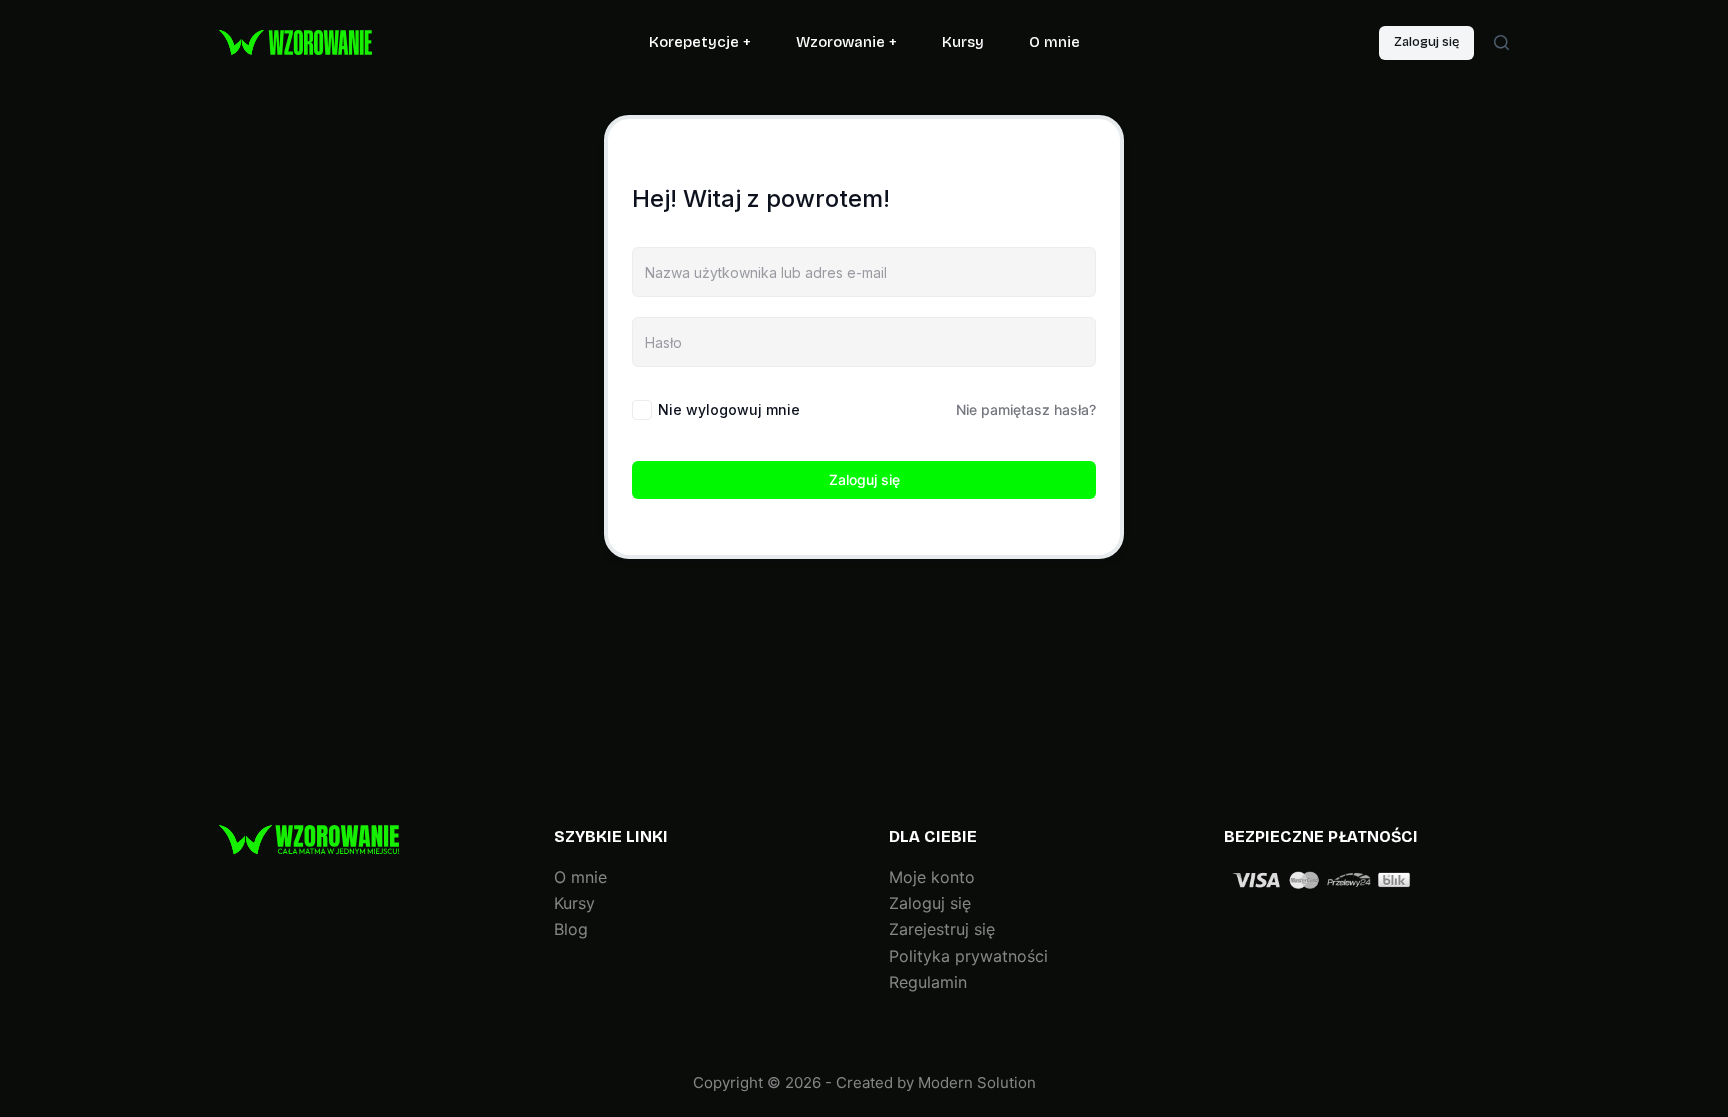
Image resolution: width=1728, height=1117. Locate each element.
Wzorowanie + (846, 42)
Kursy (963, 42)
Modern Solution (977, 1082)
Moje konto (932, 877)
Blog (571, 929)
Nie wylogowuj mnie (729, 409)
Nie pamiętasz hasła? (1026, 409)
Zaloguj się (1426, 42)
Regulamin (928, 982)
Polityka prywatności (968, 956)
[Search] (1501, 42)
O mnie (1054, 42)
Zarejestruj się (942, 929)
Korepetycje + (700, 42)
